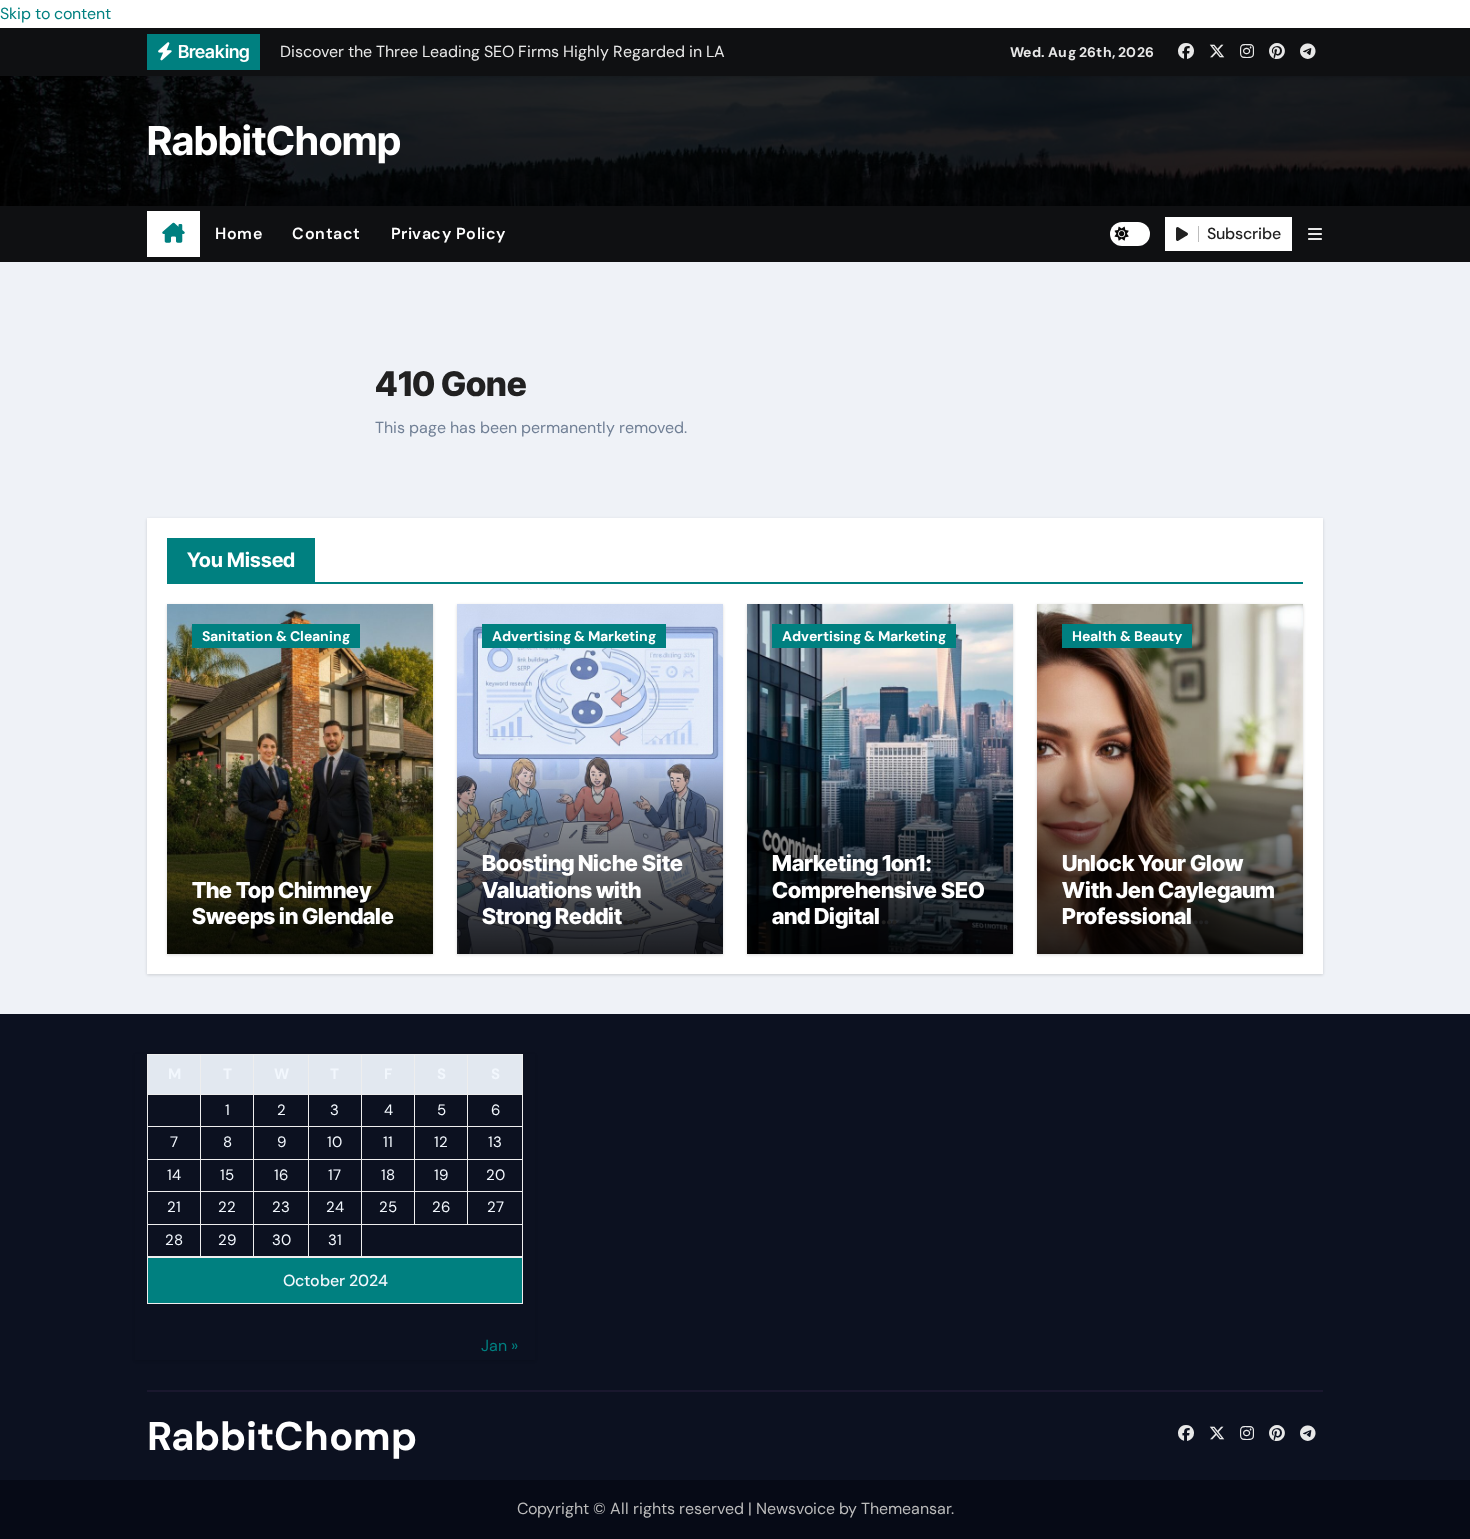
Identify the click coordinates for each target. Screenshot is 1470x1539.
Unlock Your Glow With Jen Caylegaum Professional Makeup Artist (1168, 902)
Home (238, 233)
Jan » (499, 1345)
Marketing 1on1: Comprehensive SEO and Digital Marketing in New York (878, 916)
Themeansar (906, 1508)
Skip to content (55, 13)
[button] (1315, 234)
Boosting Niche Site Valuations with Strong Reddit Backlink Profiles (582, 902)
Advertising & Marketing (574, 636)
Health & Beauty (1127, 636)
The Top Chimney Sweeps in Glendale (293, 903)
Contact (326, 233)
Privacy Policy (448, 233)
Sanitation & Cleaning (276, 636)
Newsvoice (795, 1508)
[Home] (173, 234)
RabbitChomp (274, 140)
